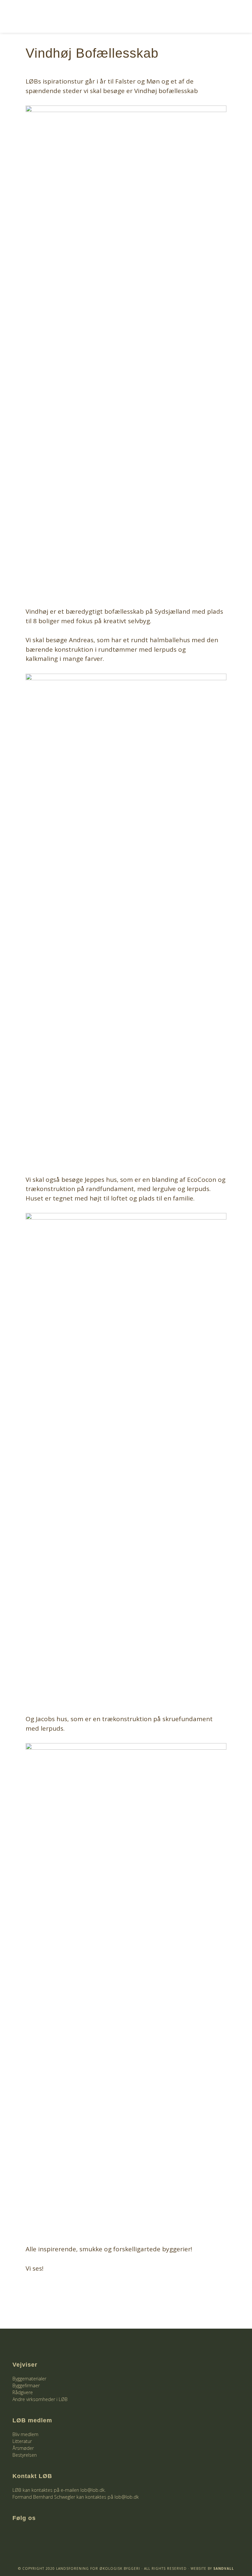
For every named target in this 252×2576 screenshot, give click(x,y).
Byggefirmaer (26, 2385)
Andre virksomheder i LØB (40, 2399)
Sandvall (224, 2568)
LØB (63, 16)
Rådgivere (23, 2392)
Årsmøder (23, 2448)
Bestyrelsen (25, 2455)
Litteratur (22, 2441)
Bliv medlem (25, 2434)
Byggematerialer (29, 2379)
